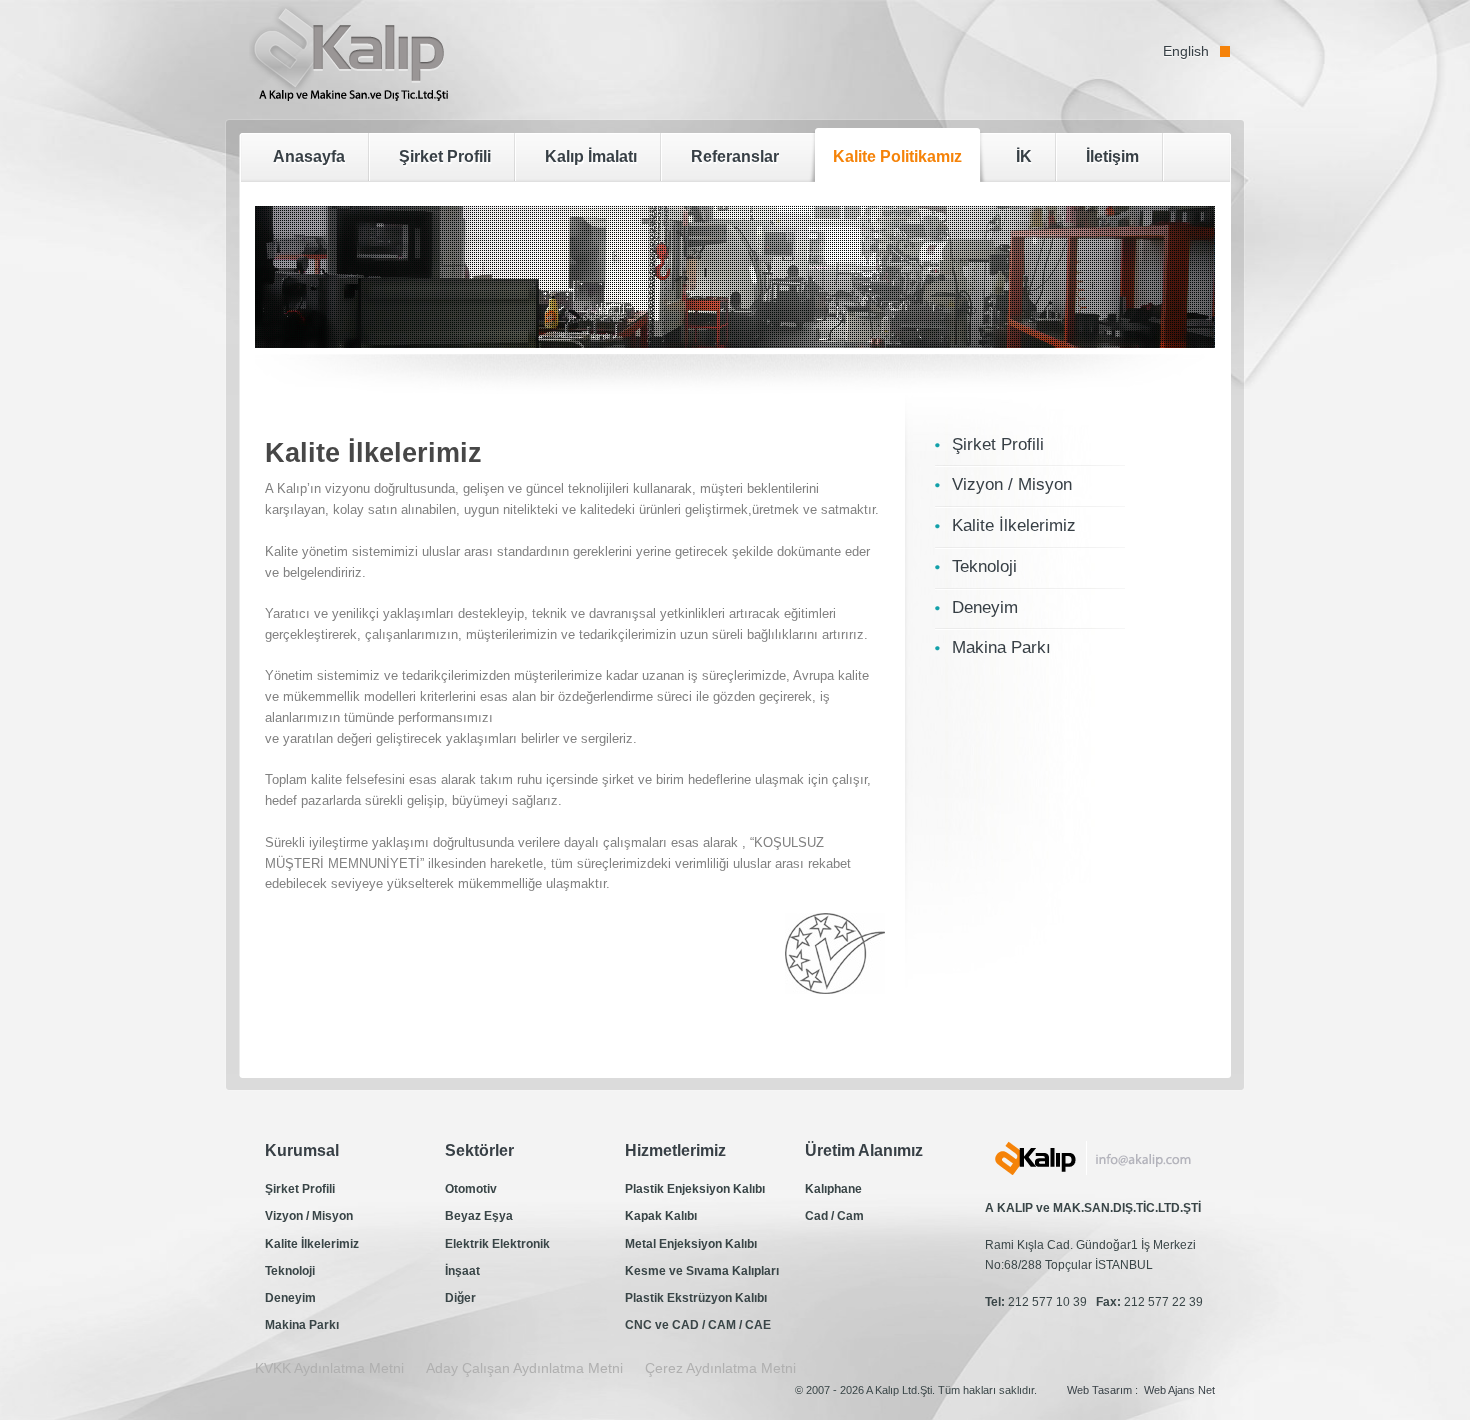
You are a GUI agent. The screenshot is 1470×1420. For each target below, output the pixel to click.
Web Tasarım (1099, 1390)
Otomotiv (471, 1189)
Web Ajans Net (1179, 1390)
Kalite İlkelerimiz (312, 1244)
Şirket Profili (300, 1189)
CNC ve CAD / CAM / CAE (698, 1325)
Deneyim (290, 1298)
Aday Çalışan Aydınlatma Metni (524, 1368)
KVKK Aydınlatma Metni (329, 1368)
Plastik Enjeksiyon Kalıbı (695, 1189)
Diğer (460, 1298)
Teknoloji (290, 1271)
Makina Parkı (302, 1325)
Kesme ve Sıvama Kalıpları (702, 1271)
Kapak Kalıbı (661, 1216)
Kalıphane (833, 1189)
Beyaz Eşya (479, 1216)
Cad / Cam (834, 1216)
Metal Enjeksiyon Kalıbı (691, 1244)
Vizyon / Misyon (309, 1216)
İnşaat (462, 1271)
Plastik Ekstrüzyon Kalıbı (696, 1298)
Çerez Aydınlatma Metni (720, 1368)
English (1186, 51)
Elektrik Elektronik (497, 1244)
